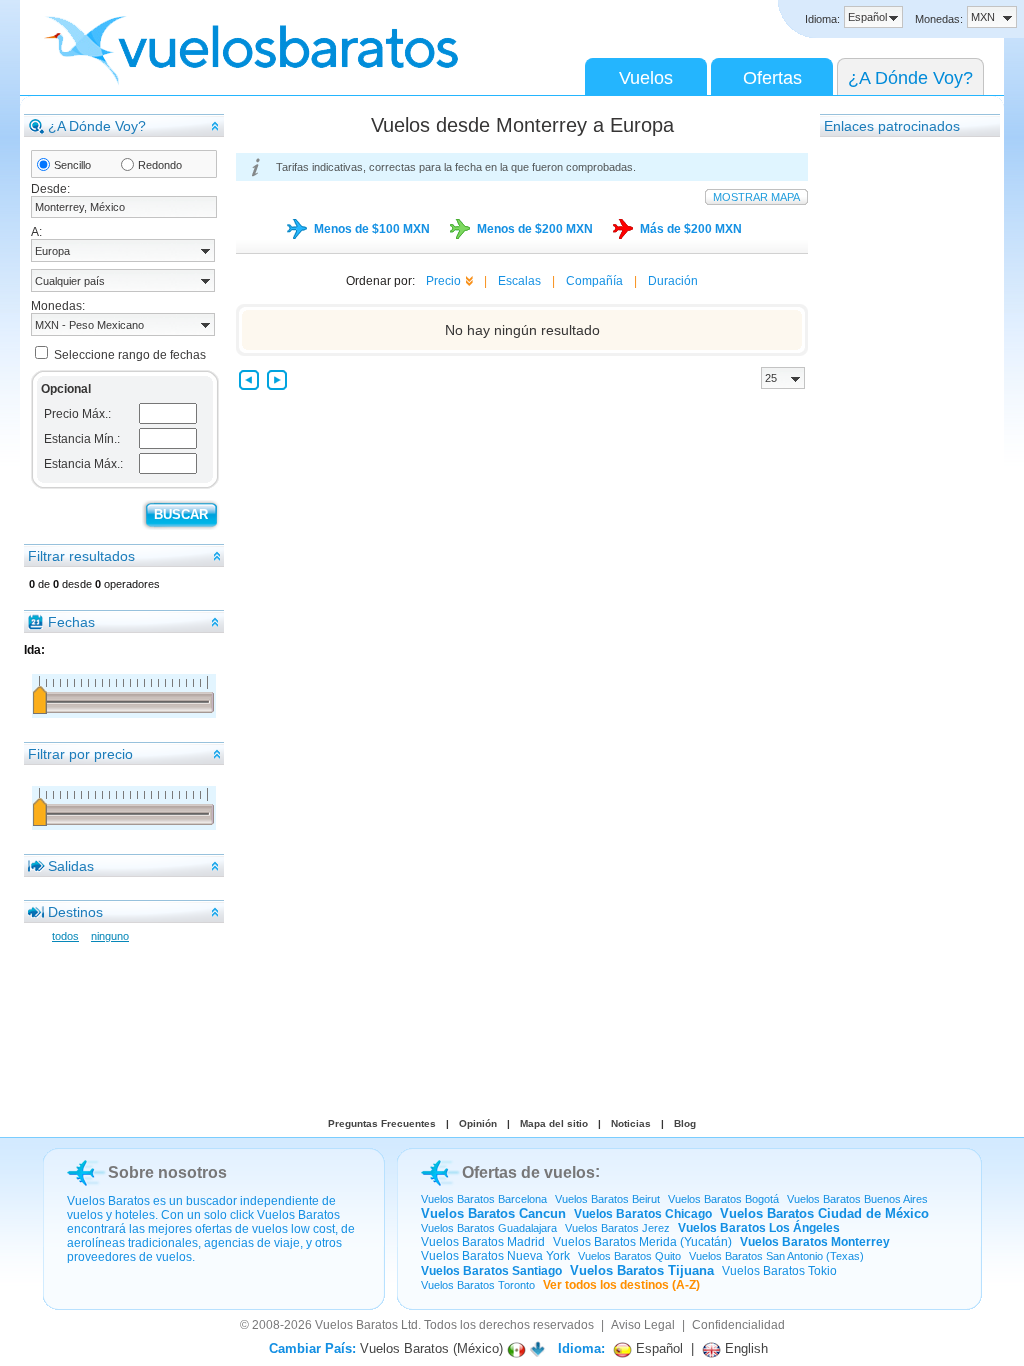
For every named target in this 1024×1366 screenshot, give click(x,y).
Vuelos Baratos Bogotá (723, 1199)
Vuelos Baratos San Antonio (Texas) (776, 1256)
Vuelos (646, 78)
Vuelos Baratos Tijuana (642, 1270)
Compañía (594, 281)
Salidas (71, 866)
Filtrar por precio (80, 754)
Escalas (519, 281)
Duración (673, 281)
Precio (443, 281)
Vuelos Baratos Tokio (779, 1271)
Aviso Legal (643, 1325)
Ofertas (772, 78)
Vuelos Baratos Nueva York (495, 1256)
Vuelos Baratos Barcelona (484, 1199)
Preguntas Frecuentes (382, 1123)
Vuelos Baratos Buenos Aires (857, 1199)
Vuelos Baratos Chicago (643, 1214)
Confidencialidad (738, 1325)
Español (657, 1348)
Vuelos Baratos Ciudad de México (824, 1213)
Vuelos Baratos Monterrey (815, 1242)
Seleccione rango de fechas (130, 355)
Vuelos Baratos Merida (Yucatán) (642, 1242)
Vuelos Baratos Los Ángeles (759, 1228)
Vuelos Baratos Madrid (483, 1242)
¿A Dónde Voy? (910, 78)
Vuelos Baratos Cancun (493, 1213)
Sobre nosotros (167, 1172)
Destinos (75, 912)
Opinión (478, 1123)
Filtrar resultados (81, 556)
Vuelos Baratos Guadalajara (489, 1228)
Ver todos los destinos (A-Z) (621, 1285)
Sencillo (72, 165)
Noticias (631, 1123)
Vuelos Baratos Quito (629, 1256)
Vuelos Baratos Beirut (607, 1199)
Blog (685, 1123)
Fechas (71, 622)
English (744, 1348)
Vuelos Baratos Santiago (491, 1271)
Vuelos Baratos (356, 1325)
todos (65, 936)
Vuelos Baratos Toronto (478, 1285)
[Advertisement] (900, 439)
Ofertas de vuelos (528, 1172)
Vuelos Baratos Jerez (617, 1228)
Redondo (160, 165)
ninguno (110, 936)
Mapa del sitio (554, 1123)
